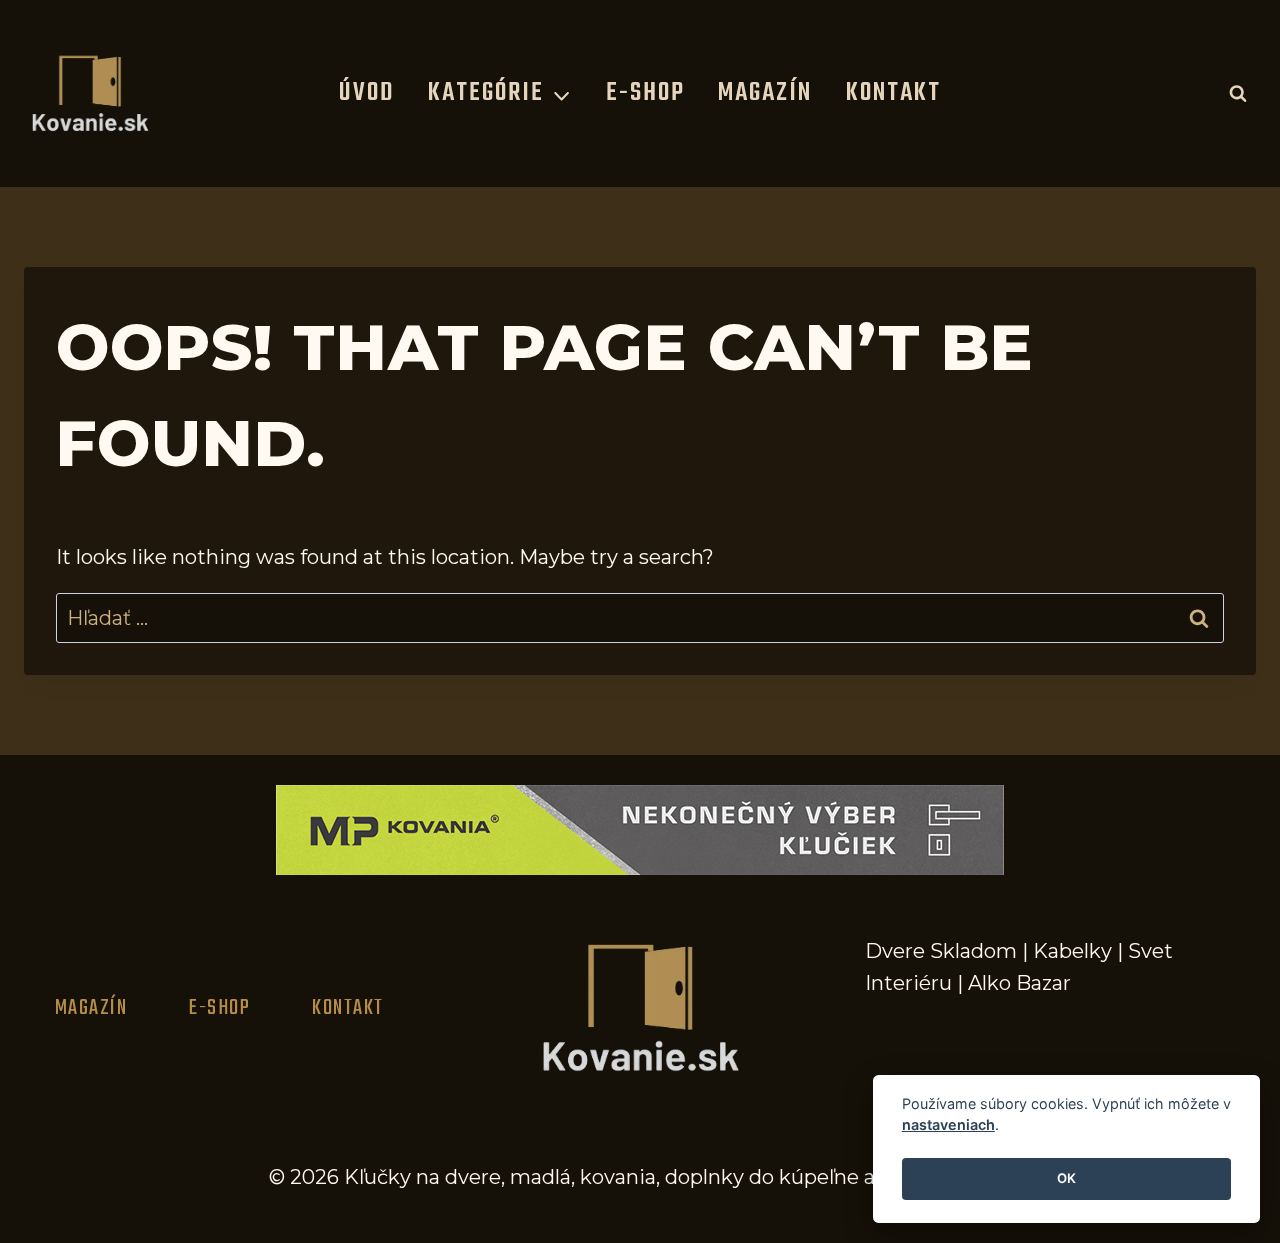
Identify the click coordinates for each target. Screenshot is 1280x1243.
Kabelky (1072, 951)
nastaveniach (948, 1125)
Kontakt (893, 93)
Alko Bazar (1019, 983)
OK (1066, 1179)
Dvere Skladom (941, 951)
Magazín (765, 93)
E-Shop (645, 93)
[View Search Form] (1238, 93)
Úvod (366, 93)
